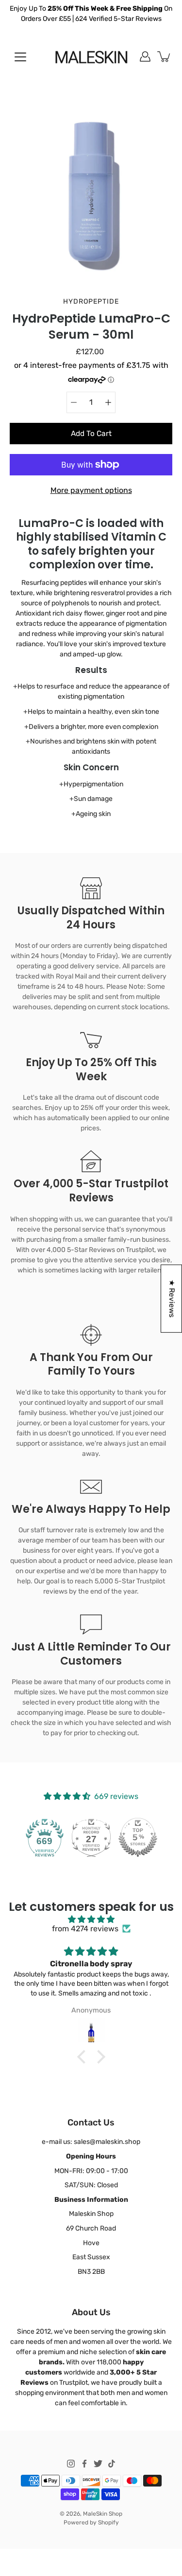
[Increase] (108, 402)
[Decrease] (74, 402)
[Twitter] (98, 2464)
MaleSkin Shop (103, 2514)
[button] (83, 2057)
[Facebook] (84, 2464)
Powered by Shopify (91, 2522)
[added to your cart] (165, 56)
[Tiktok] (112, 2464)
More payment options (91, 490)
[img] (91, 1919)
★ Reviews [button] (172, 1299)
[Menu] (20, 57)
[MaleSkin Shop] (91, 56)
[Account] (145, 56)
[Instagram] (71, 2464)
